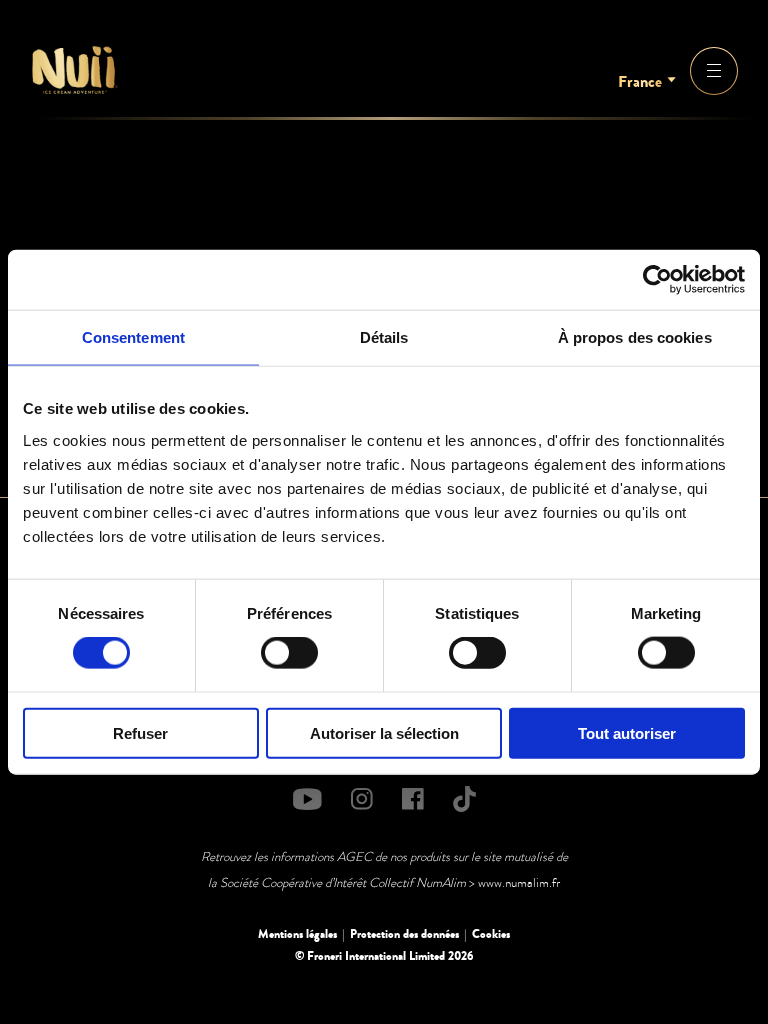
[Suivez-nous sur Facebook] (413, 799)
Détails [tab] (384, 337)
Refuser (140, 732)
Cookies (491, 934)
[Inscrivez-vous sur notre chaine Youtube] (307, 799)
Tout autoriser (627, 732)
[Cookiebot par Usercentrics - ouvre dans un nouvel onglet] (657, 280)
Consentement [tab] (133, 337)
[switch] (289, 653)
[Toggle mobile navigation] (714, 71)
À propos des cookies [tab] (635, 337)
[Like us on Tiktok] (464, 799)
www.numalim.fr (519, 883)
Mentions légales (297, 934)
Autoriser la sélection (384, 732)
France (640, 82)
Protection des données (404, 934)
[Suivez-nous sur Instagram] (362, 799)
